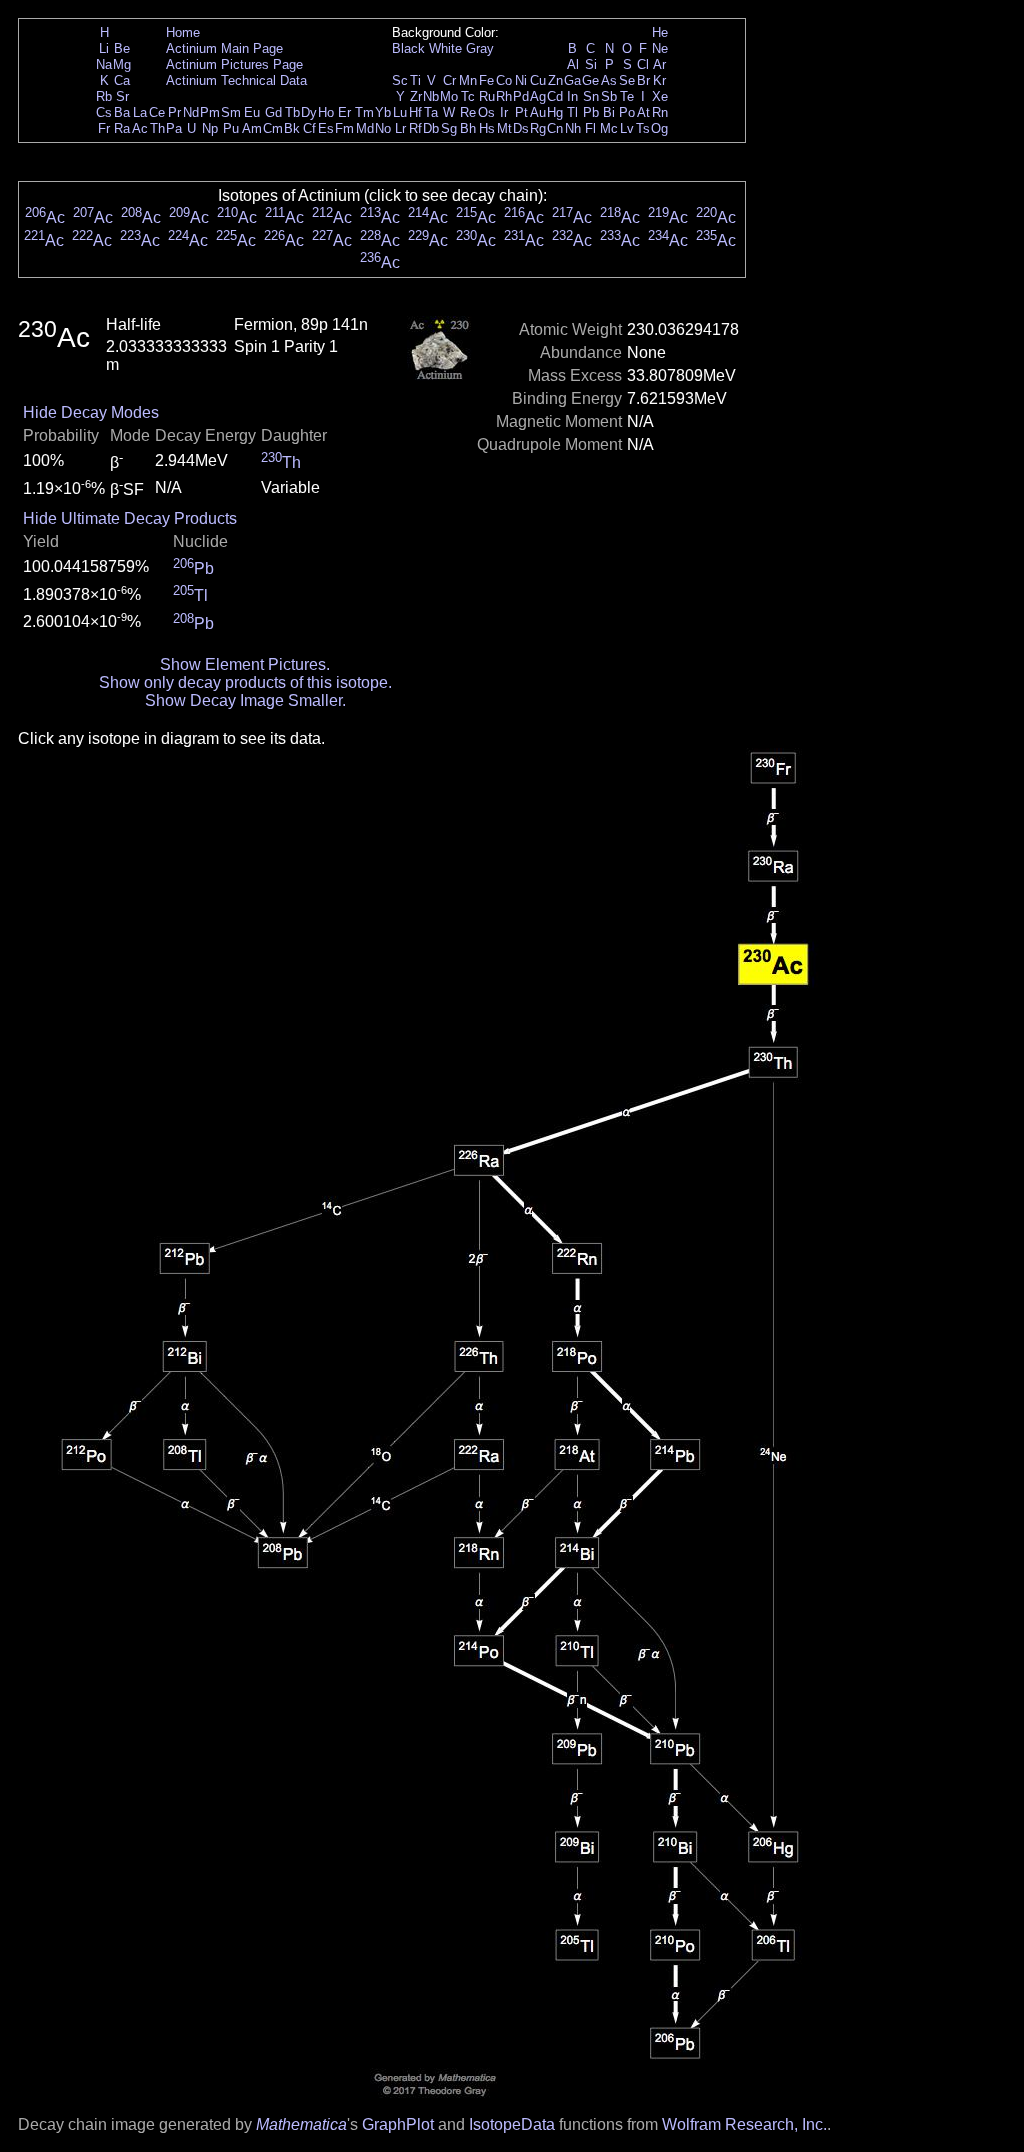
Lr (400, 128)
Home (183, 32)
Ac (140, 128)
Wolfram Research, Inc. (744, 2124)
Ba (122, 112)
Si (591, 64)
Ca (122, 80)
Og (659, 128)
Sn (591, 96)
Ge (590, 80)
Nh (573, 128)
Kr (659, 80)
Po (627, 112)
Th (157, 128)
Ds (521, 128)
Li (104, 48)
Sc (400, 80)
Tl (572, 112)
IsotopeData (512, 2124)
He (660, 32)
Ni (521, 80)
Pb (591, 112)
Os (486, 112)
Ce (157, 112)
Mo (449, 96)
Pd (521, 96)
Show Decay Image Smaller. (245, 700)
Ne (660, 48)
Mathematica (301, 2124)
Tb (292, 112)
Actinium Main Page (224, 48)
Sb (609, 96)
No (383, 128)
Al (573, 64)
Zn (555, 80)
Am (252, 128)
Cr (449, 80)
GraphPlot (398, 2124)
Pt (521, 112)
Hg (555, 112)
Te (627, 96)
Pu (231, 128)
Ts (643, 128)
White (445, 48)
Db (431, 128)
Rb (104, 96)
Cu (538, 80)
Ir (504, 112)
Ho (326, 112)
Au (538, 112)
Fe (486, 80)
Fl (590, 128)
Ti (415, 80)
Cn (555, 128)
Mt (504, 128)
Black (408, 48)
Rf (415, 128)
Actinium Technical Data (236, 80)
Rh (504, 96)
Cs (104, 112)
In (572, 96)
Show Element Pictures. (245, 664)
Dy (309, 112)
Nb (431, 96)
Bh (468, 128)
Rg (538, 128)
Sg (449, 128)
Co (504, 80)
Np (210, 128)
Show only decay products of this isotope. (245, 682)
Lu (400, 112)
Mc (609, 128)
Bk (292, 128)
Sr (122, 96)
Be (122, 48)
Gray (480, 48)
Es (326, 128)
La (140, 112)
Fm (344, 128)
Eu (252, 112)
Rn (660, 112)
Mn (468, 80)
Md (365, 128)
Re (468, 112)
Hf (415, 112)
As (609, 80)
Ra (122, 128)
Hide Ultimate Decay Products (130, 518)
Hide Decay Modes (91, 412)
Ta (431, 112)
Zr (416, 96)
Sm (231, 112)
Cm (273, 128)
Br (643, 80)
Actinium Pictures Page (234, 64)
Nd (191, 112)
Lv (627, 128)
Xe (660, 96)
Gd (273, 112)
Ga (572, 80)
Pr (174, 112)
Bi (609, 112)
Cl (643, 64)
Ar (659, 64)
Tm (364, 112)
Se (627, 80)
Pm (210, 112)
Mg (122, 64)
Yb (383, 112)
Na (104, 64)
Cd (555, 96)
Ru (487, 96)
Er (344, 112)
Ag (538, 96)
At (643, 112)
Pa (174, 128)
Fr (104, 128)
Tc (468, 96)
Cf (309, 128)
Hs (487, 128)
